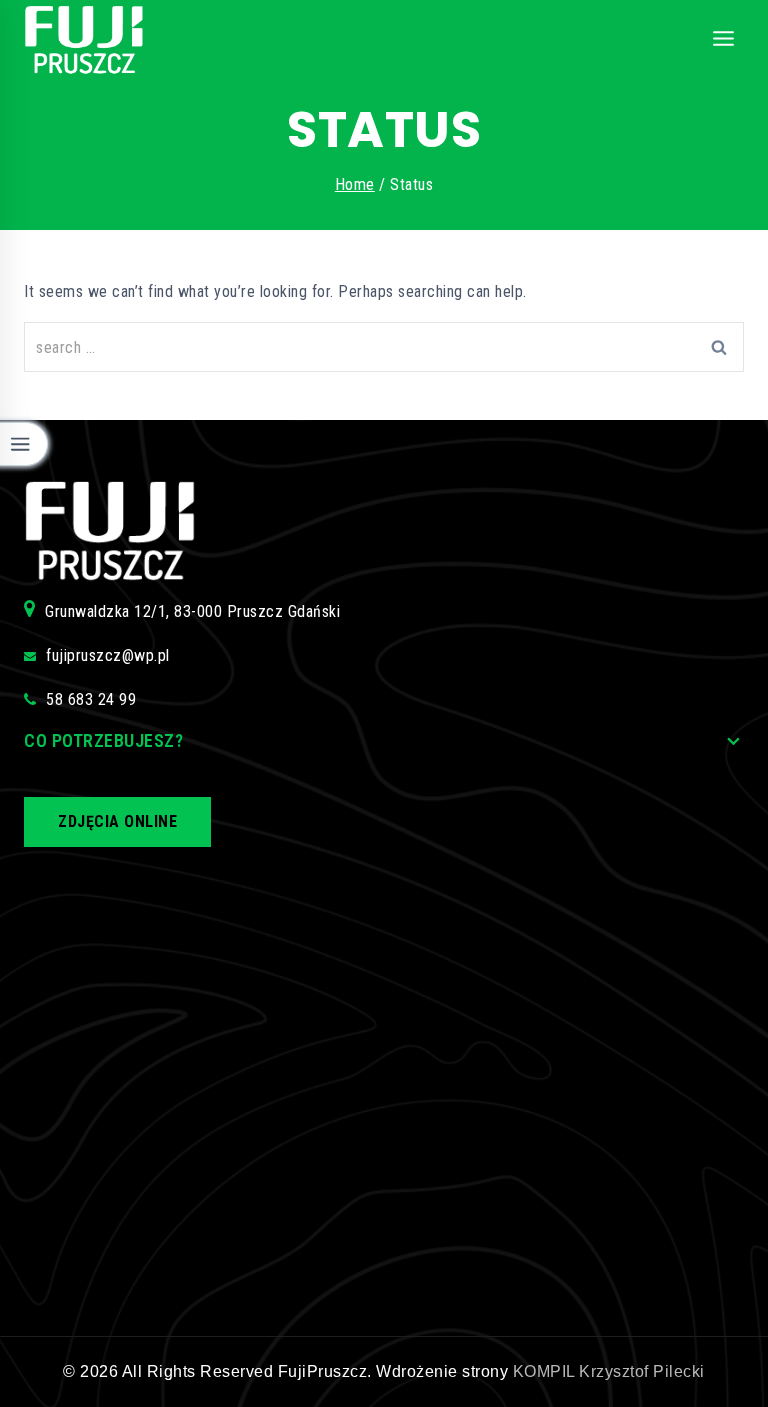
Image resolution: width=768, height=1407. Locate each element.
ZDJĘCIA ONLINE (117, 821)
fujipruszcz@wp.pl (108, 655)
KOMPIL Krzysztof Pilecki (609, 1371)
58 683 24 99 (91, 699)
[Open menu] (723, 39)
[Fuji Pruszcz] (84, 40)
